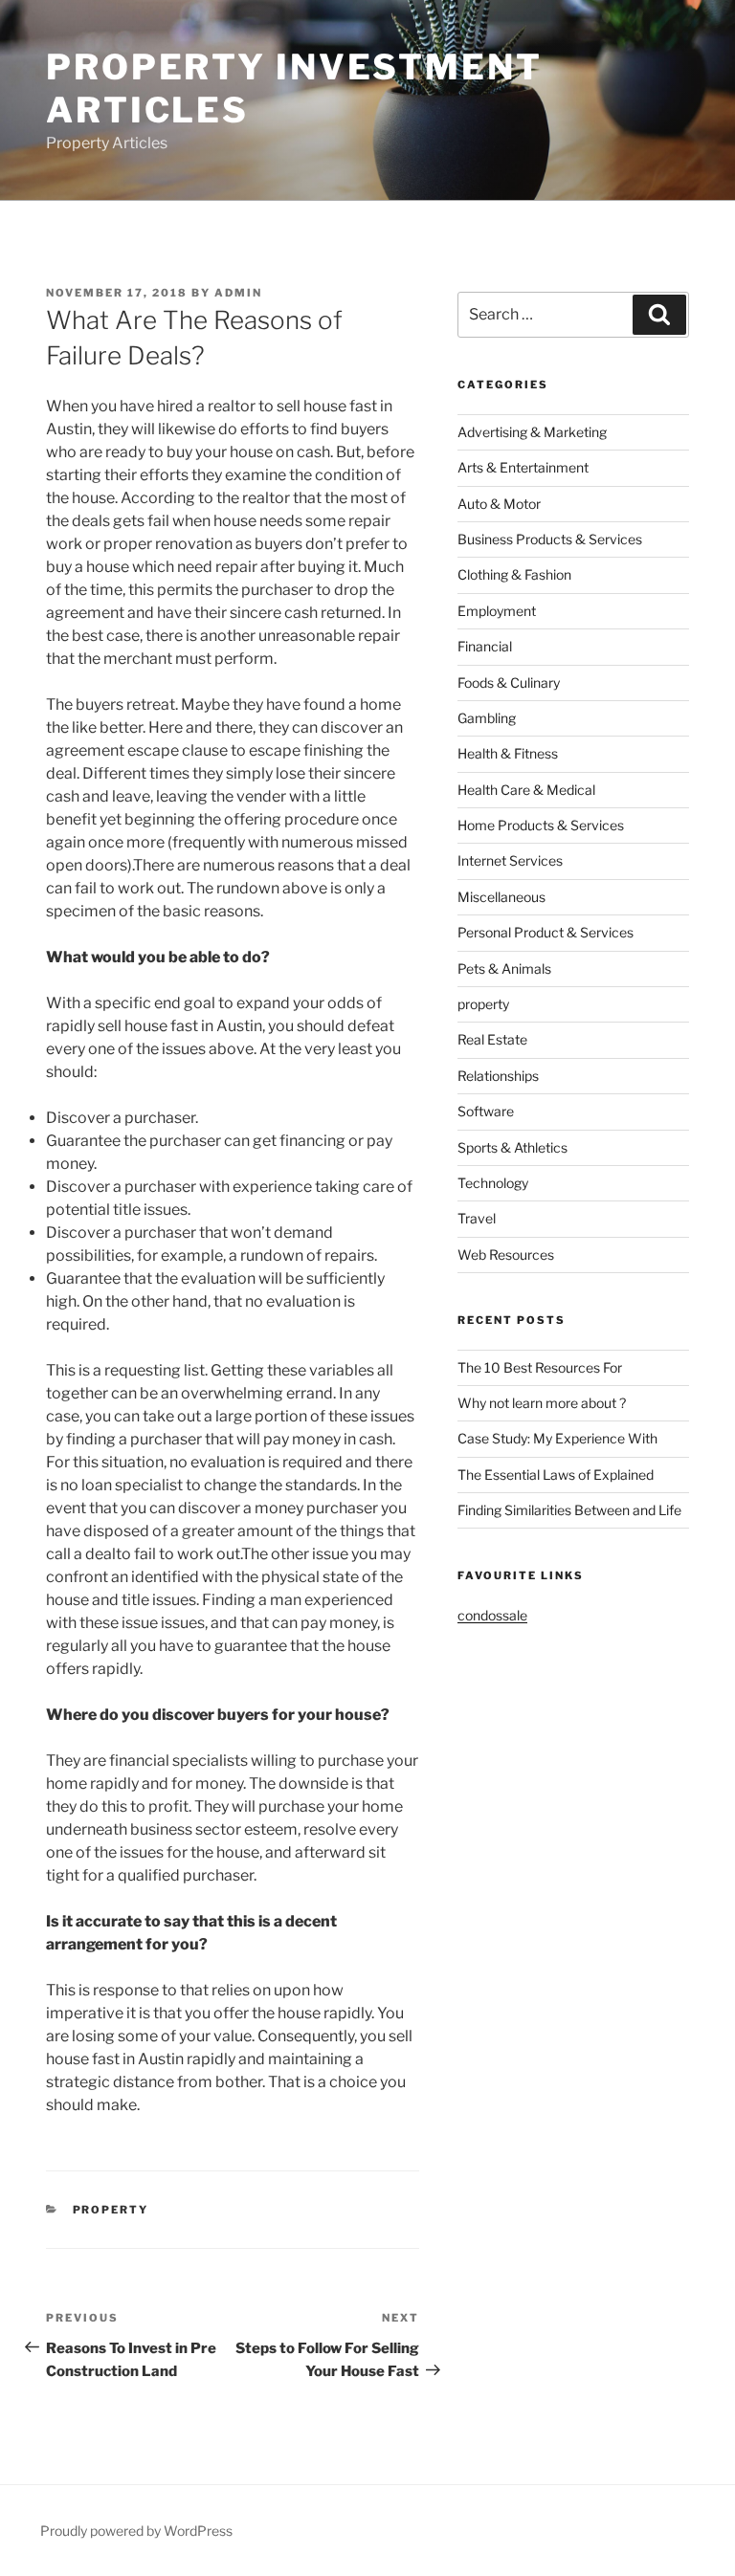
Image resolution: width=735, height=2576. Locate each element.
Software (486, 1111)
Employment (497, 611)
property (111, 2210)
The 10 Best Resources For (540, 1367)
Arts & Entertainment (523, 467)
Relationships (498, 1076)
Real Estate (492, 1039)
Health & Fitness (508, 753)
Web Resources (506, 1255)
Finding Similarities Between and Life (569, 1510)
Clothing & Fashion (514, 574)
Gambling (487, 718)
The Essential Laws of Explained (556, 1475)
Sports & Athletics (512, 1147)
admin (238, 293)
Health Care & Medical (526, 790)
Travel (477, 1218)
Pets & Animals (504, 969)
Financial (485, 646)
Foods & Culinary (509, 683)
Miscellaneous (501, 897)
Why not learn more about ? (542, 1403)
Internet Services (510, 860)
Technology (493, 1183)
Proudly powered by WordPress (136, 2531)
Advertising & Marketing (532, 432)
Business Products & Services (550, 539)
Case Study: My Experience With (557, 1438)
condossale (492, 1615)
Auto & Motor (499, 504)
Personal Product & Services (546, 932)
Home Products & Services (541, 825)
